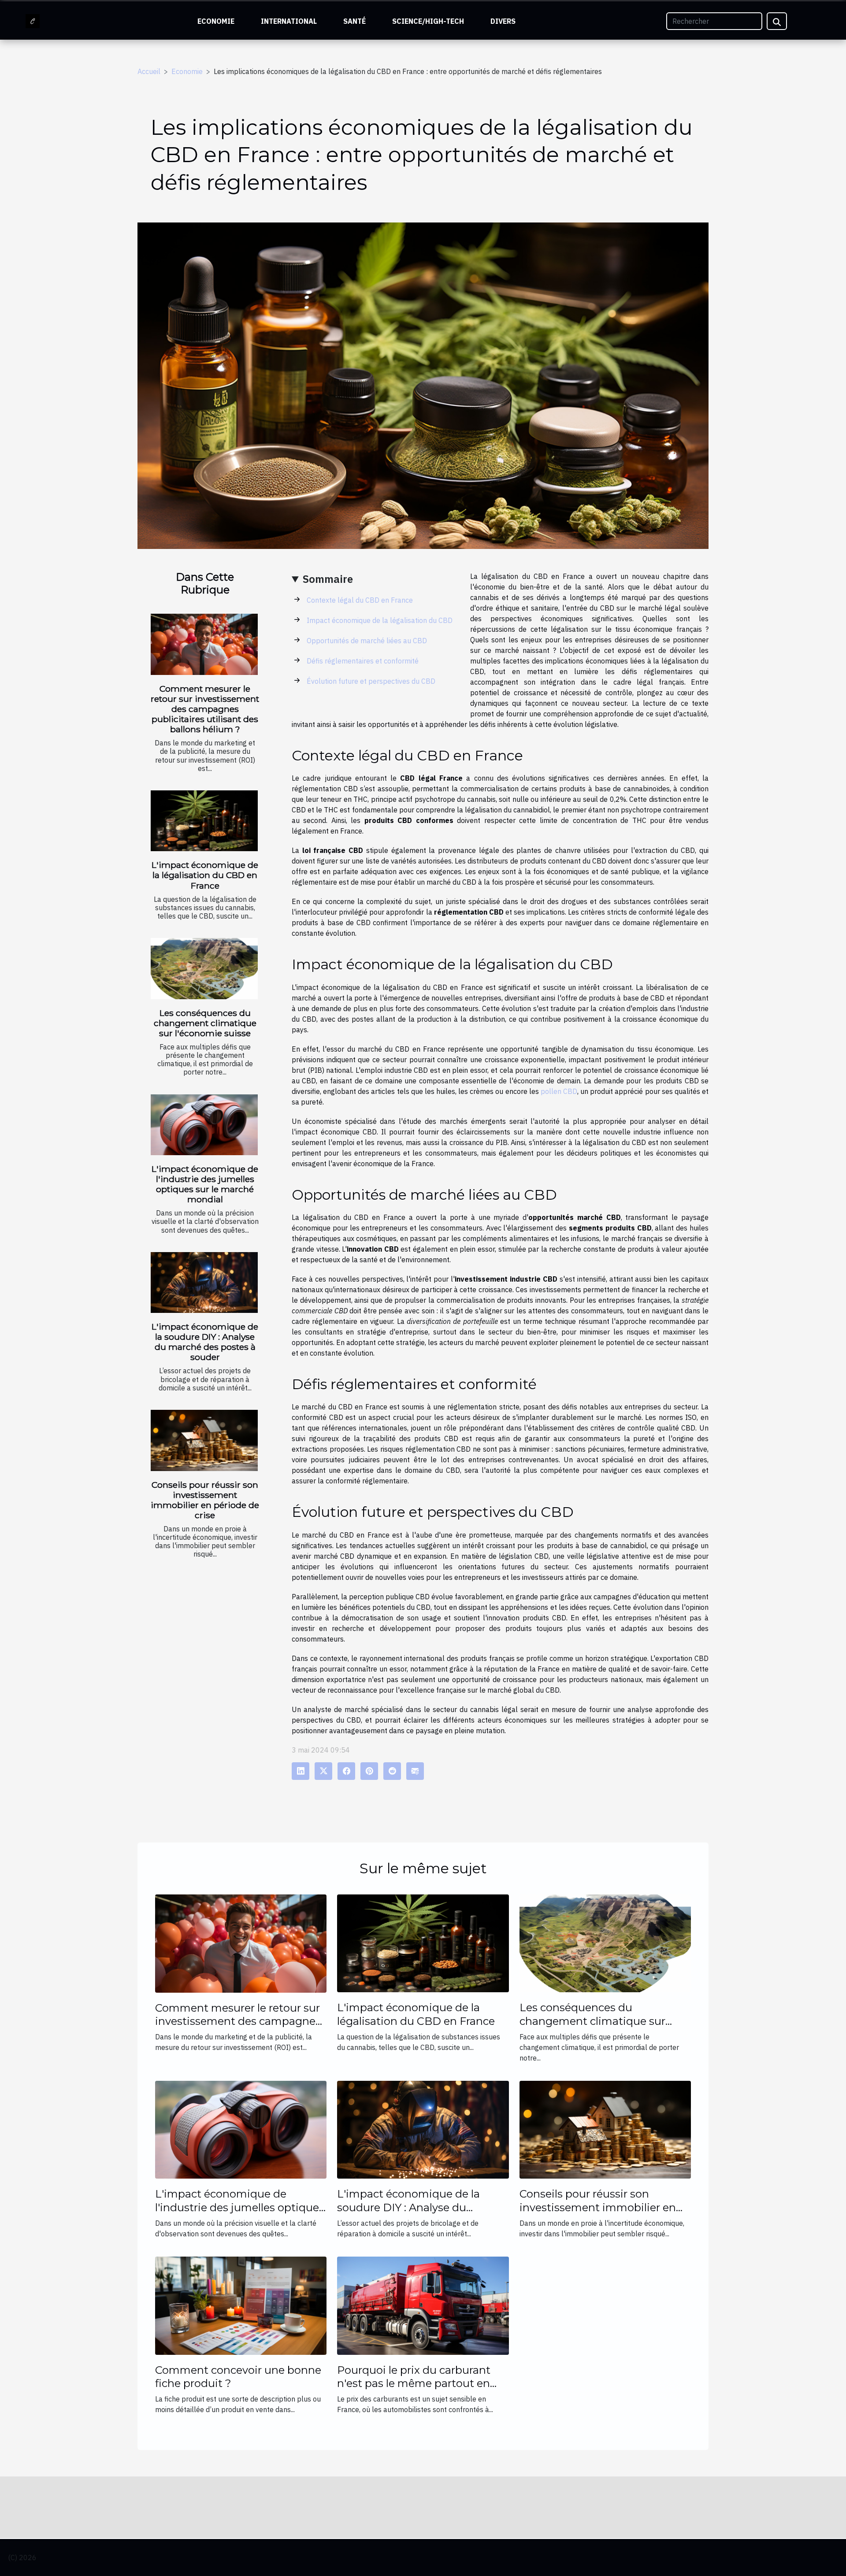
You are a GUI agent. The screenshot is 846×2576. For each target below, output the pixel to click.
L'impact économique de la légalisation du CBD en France (205, 875)
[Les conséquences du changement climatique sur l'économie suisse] (204, 969)
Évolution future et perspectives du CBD (371, 681)
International (289, 21)
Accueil (149, 71)
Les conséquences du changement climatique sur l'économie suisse (205, 1023)
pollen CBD (559, 1091)
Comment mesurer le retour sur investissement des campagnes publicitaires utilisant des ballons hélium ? (205, 709)
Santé (354, 21)
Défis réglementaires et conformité (363, 661)
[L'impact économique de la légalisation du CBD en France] (204, 821)
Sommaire (328, 579)
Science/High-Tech (428, 21)
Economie (216, 21)
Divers (503, 21)
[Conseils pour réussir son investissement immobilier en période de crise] (204, 1440)
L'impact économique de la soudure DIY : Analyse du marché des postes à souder (205, 1342)
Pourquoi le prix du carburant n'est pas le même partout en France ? (414, 2383)
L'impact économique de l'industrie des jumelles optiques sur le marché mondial (205, 1184)
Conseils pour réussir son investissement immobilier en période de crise (205, 1500)
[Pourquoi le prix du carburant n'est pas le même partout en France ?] (423, 2305)
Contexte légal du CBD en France (360, 600)
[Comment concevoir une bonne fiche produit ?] (241, 2305)
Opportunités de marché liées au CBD (367, 641)
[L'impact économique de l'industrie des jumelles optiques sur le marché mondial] (204, 1125)
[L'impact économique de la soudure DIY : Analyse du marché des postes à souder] (204, 1283)
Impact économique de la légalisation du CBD (380, 620)
